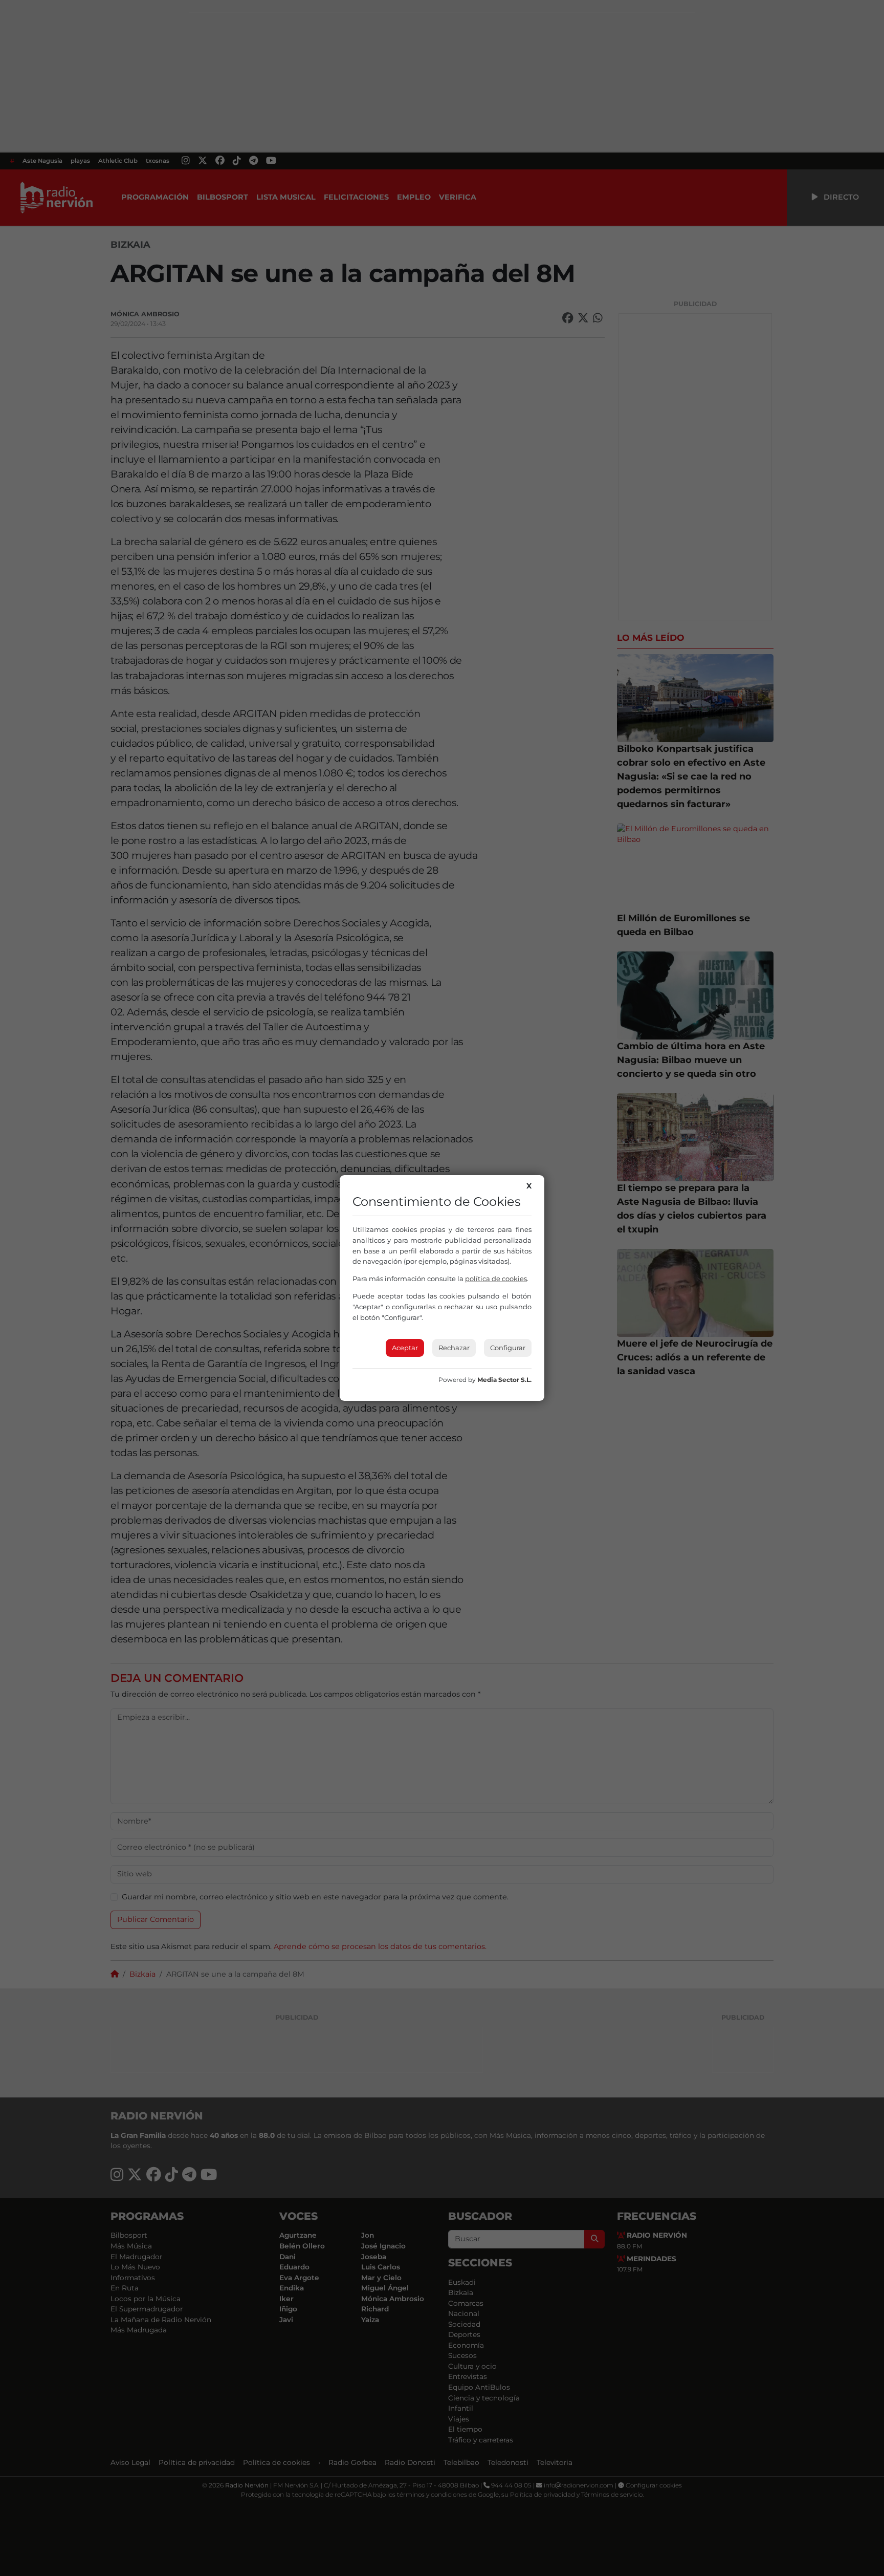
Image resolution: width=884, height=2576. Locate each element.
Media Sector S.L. (504, 1380)
